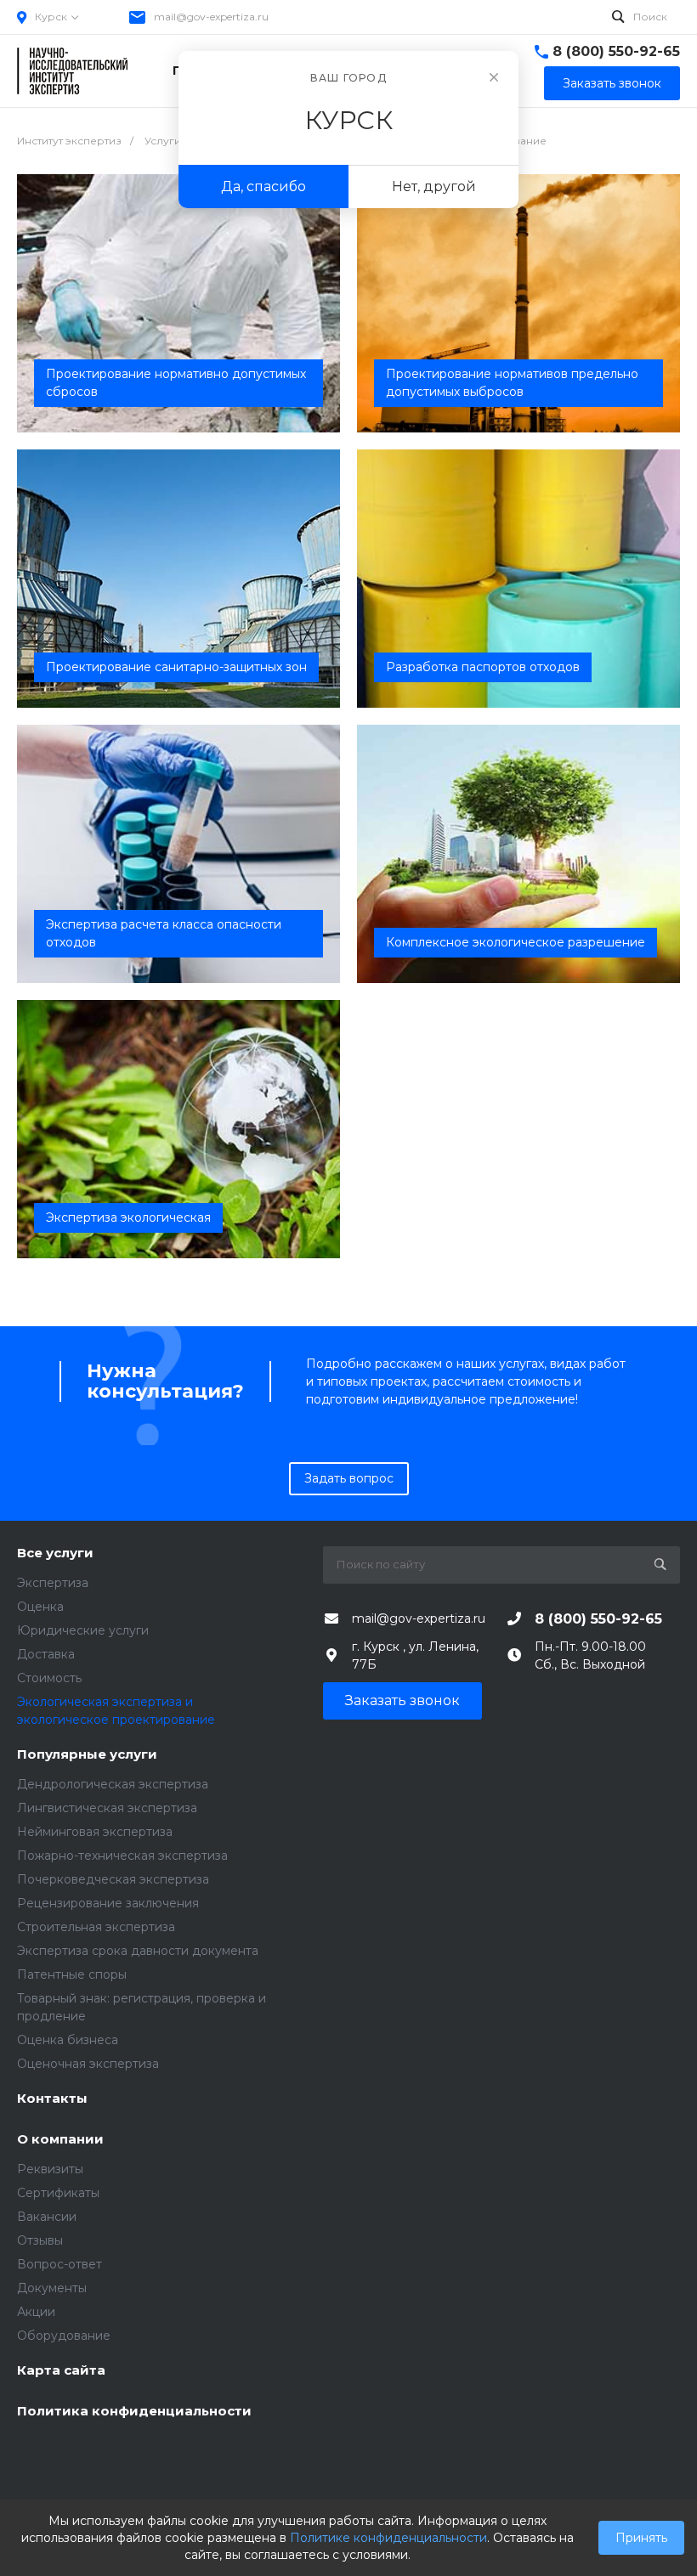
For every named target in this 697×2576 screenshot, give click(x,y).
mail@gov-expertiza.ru (211, 17)
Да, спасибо (263, 186)
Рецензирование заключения (108, 1903)
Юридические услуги (83, 1630)
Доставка (46, 1654)
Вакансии (47, 2217)
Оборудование (64, 2336)
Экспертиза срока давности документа (138, 1951)
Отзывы (40, 2240)
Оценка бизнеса (68, 2040)
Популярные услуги (87, 1755)
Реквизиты (50, 2169)
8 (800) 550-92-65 (616, 51)
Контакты (52, 2099)
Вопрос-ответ (59, 2264)
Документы (52, 2288)
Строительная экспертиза (96, 1927)
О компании (60, 2140)
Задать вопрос (349, 1478)
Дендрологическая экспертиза (113, 1784)
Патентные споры (72, 1974)
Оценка (40, 1607)
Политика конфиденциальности (134, 2412)
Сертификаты (58, 2193)
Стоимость (49, 1678)
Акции (36, 2312)
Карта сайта (61, 2371)
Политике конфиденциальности (388, 2538)
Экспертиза (53, 1583)
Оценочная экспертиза (88, 2064)
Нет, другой (434, 186)
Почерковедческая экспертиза (113, 1879)
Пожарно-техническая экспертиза (122, 1856)
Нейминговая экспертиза (95, 1832)
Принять (641, 2538)
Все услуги (55, 1554)
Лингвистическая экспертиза (107, 1808)
